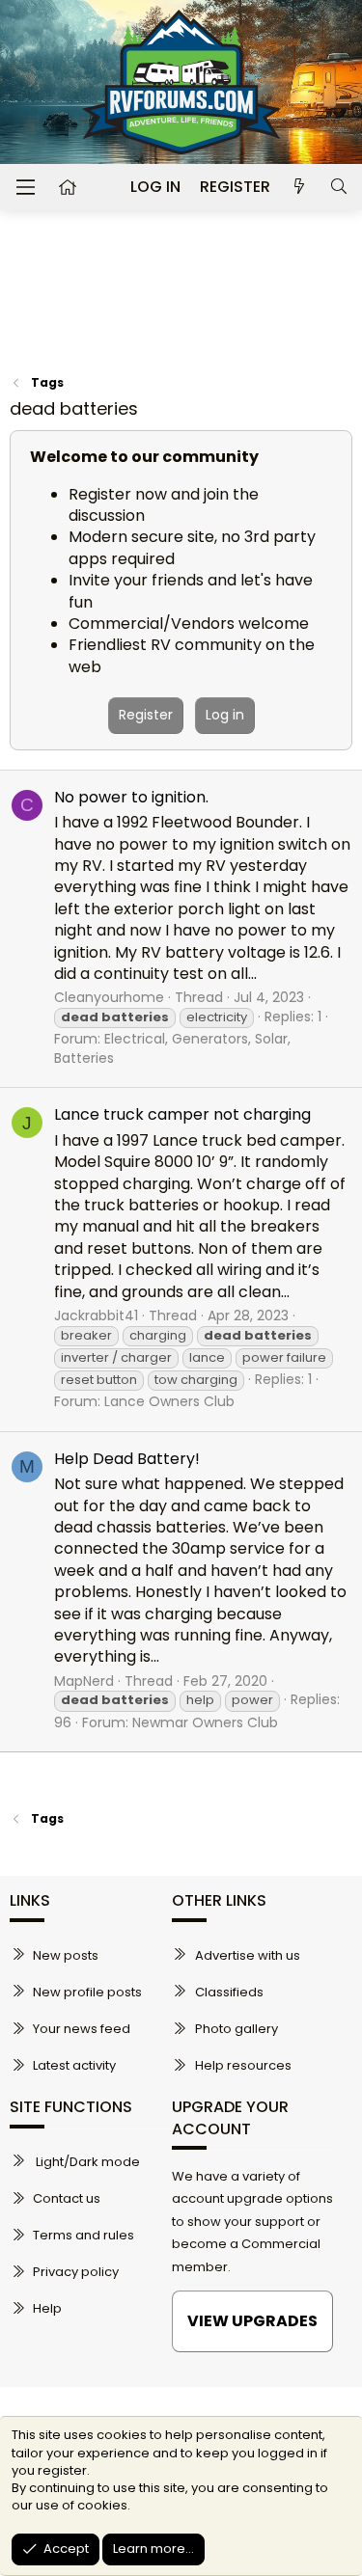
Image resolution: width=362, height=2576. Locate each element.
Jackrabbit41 (96, 1315)
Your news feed (82, 2029)
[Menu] (25, 187)
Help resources (243, 2065)
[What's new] (300, 187)
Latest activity (74, 2065)
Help (47, 2308)
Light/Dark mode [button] (86, 2162)
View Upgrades (252, 2321)
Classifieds (229, 1992)
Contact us (67, 2198)
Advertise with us (248, 1955)
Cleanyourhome (109, 997)
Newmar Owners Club (205, 1722)
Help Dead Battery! (127, 1459)
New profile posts (87, 1992)
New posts (66, 1955)
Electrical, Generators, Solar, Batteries (172, 1048)
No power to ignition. (131, 797)
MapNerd (84, 1681)
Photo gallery (237, 2029)
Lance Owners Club (169, 1401)
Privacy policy (76, 2272)
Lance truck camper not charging (182, 1114)
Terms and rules (84, 2235)
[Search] (338, 187)
